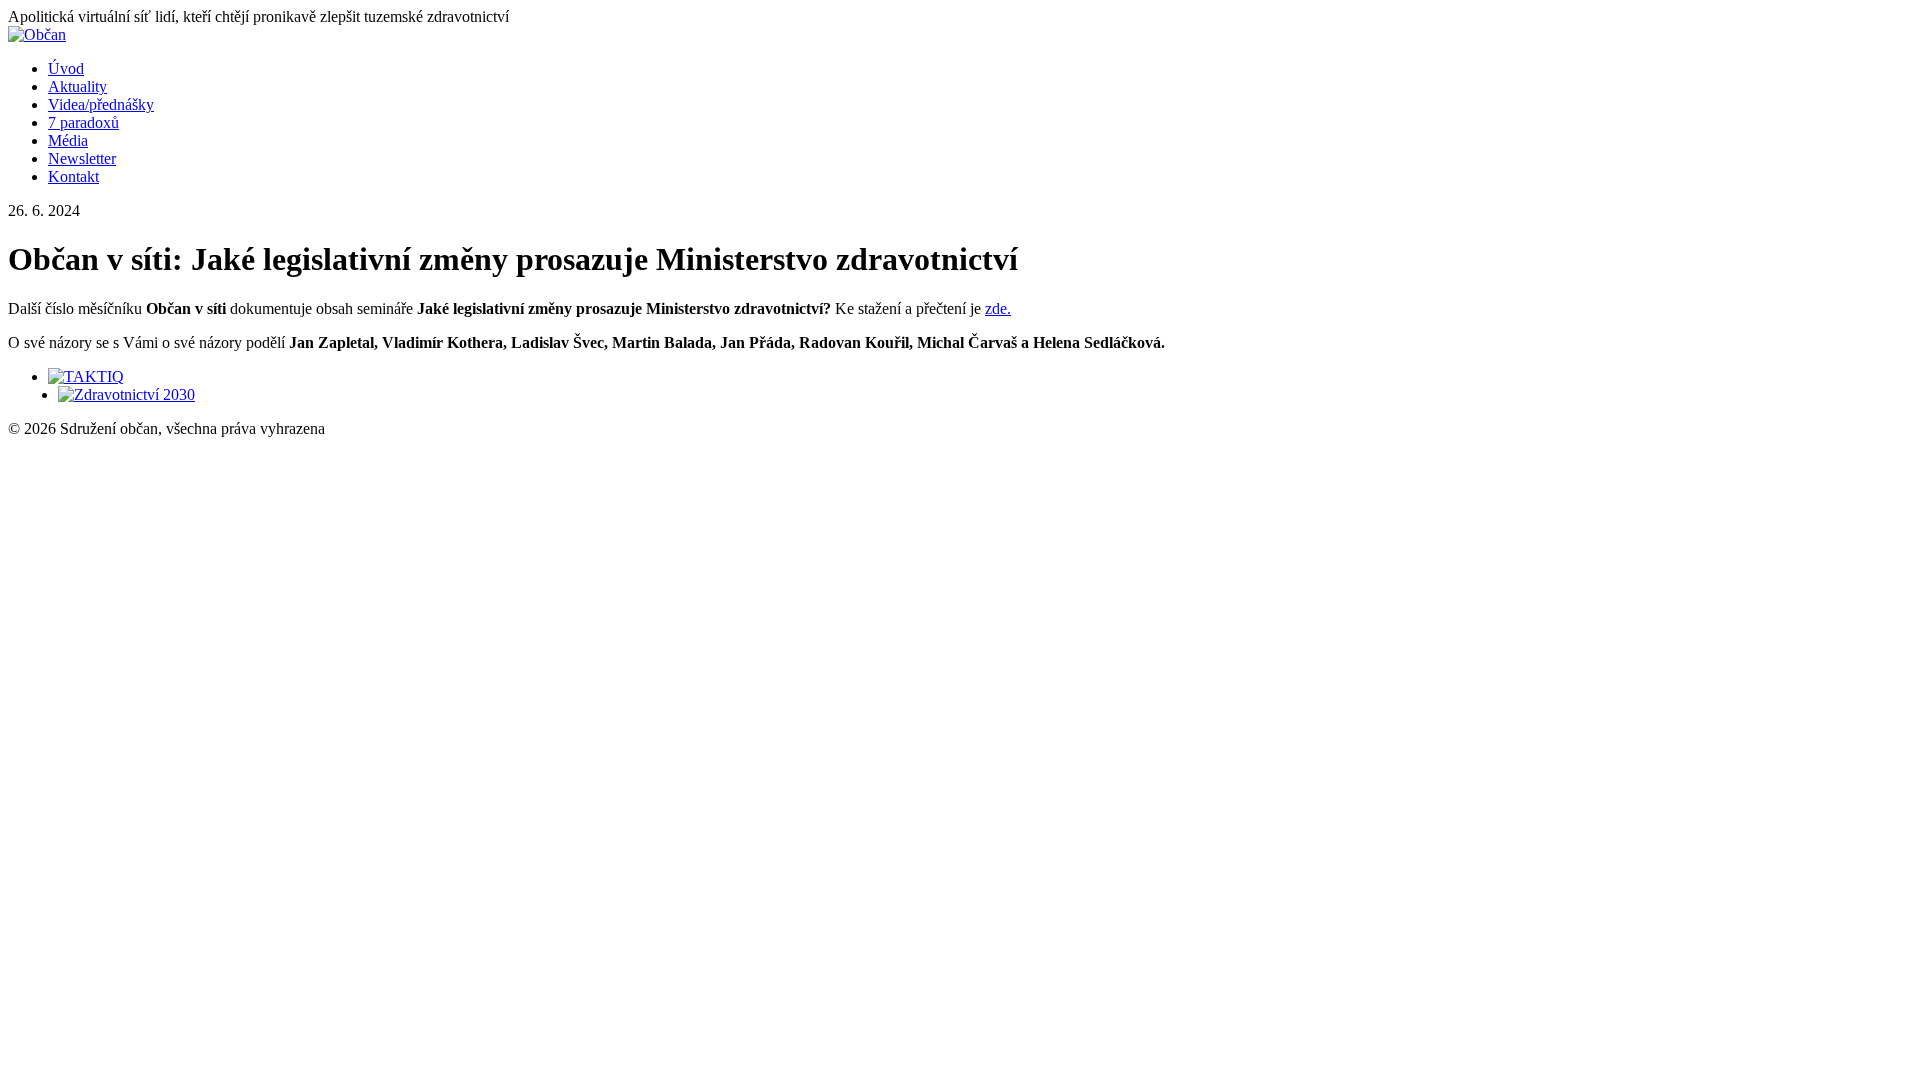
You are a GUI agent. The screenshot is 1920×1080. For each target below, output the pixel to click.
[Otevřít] (86, 376)
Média (68, 140)
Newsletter (82, 158)
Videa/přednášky (101, 104)
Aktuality (77, 86)
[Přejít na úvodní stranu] (37, 34)
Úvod (66, 68)
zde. (998, 308)
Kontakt (73, 176)
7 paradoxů (83, 122)
